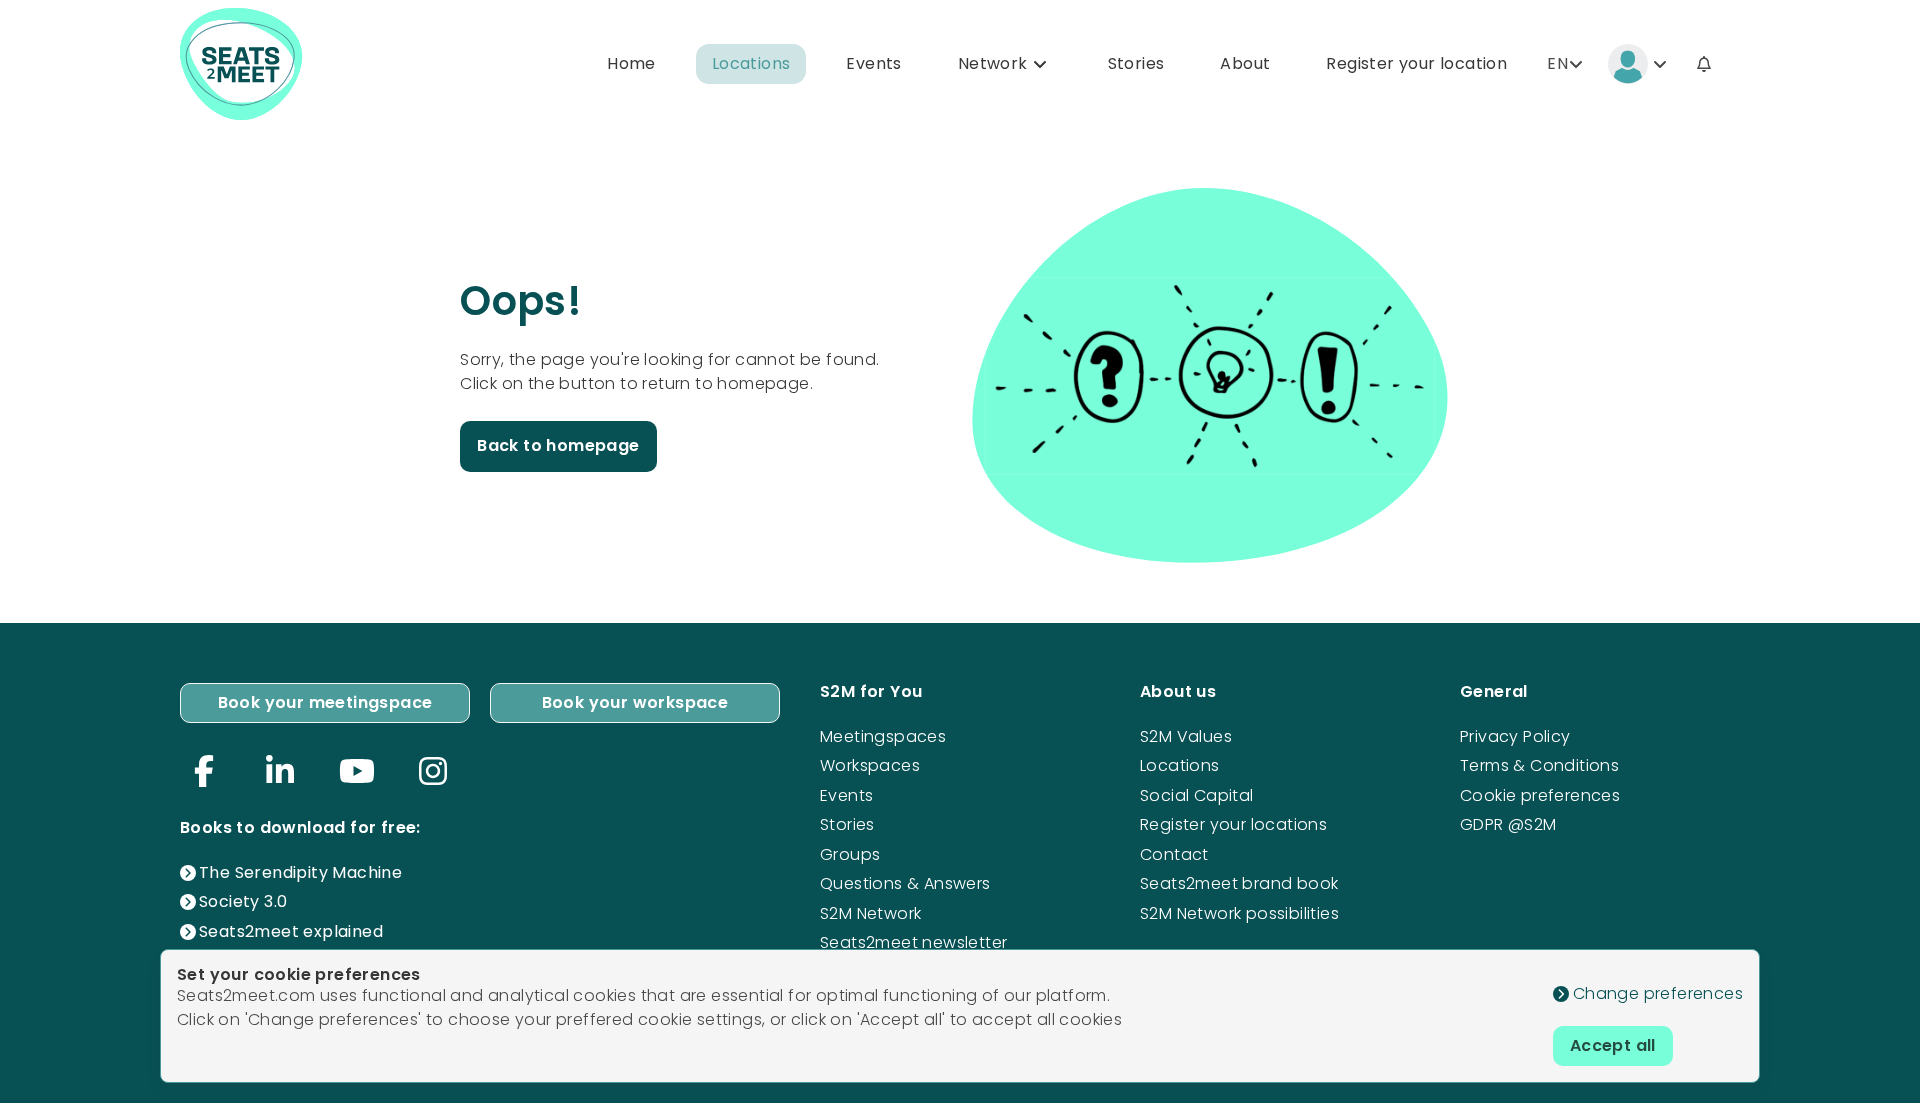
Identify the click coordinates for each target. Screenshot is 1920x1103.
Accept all (1613, 1045)
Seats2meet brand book (1239, 883)
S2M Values (1186, 736)
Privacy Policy (1515, 736)
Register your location (1416, 63)
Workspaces (870, 765)
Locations (751, 63)
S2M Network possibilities (1239, 913)
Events (873, 63)
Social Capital (1197, 795)
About (1245, 63)
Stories (1136, 63)
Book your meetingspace (325, 702)
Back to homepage (558, 445)
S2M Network (870, 913)
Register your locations (1233, 824)
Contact (1174, 854)
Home (631, 63)
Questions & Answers (905, 883)
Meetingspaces (883, 736)
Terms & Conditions (1539, 765)
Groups (850, 854)
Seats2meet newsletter (913, 942)
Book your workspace (635, 702)
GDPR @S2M (1508, 824)
